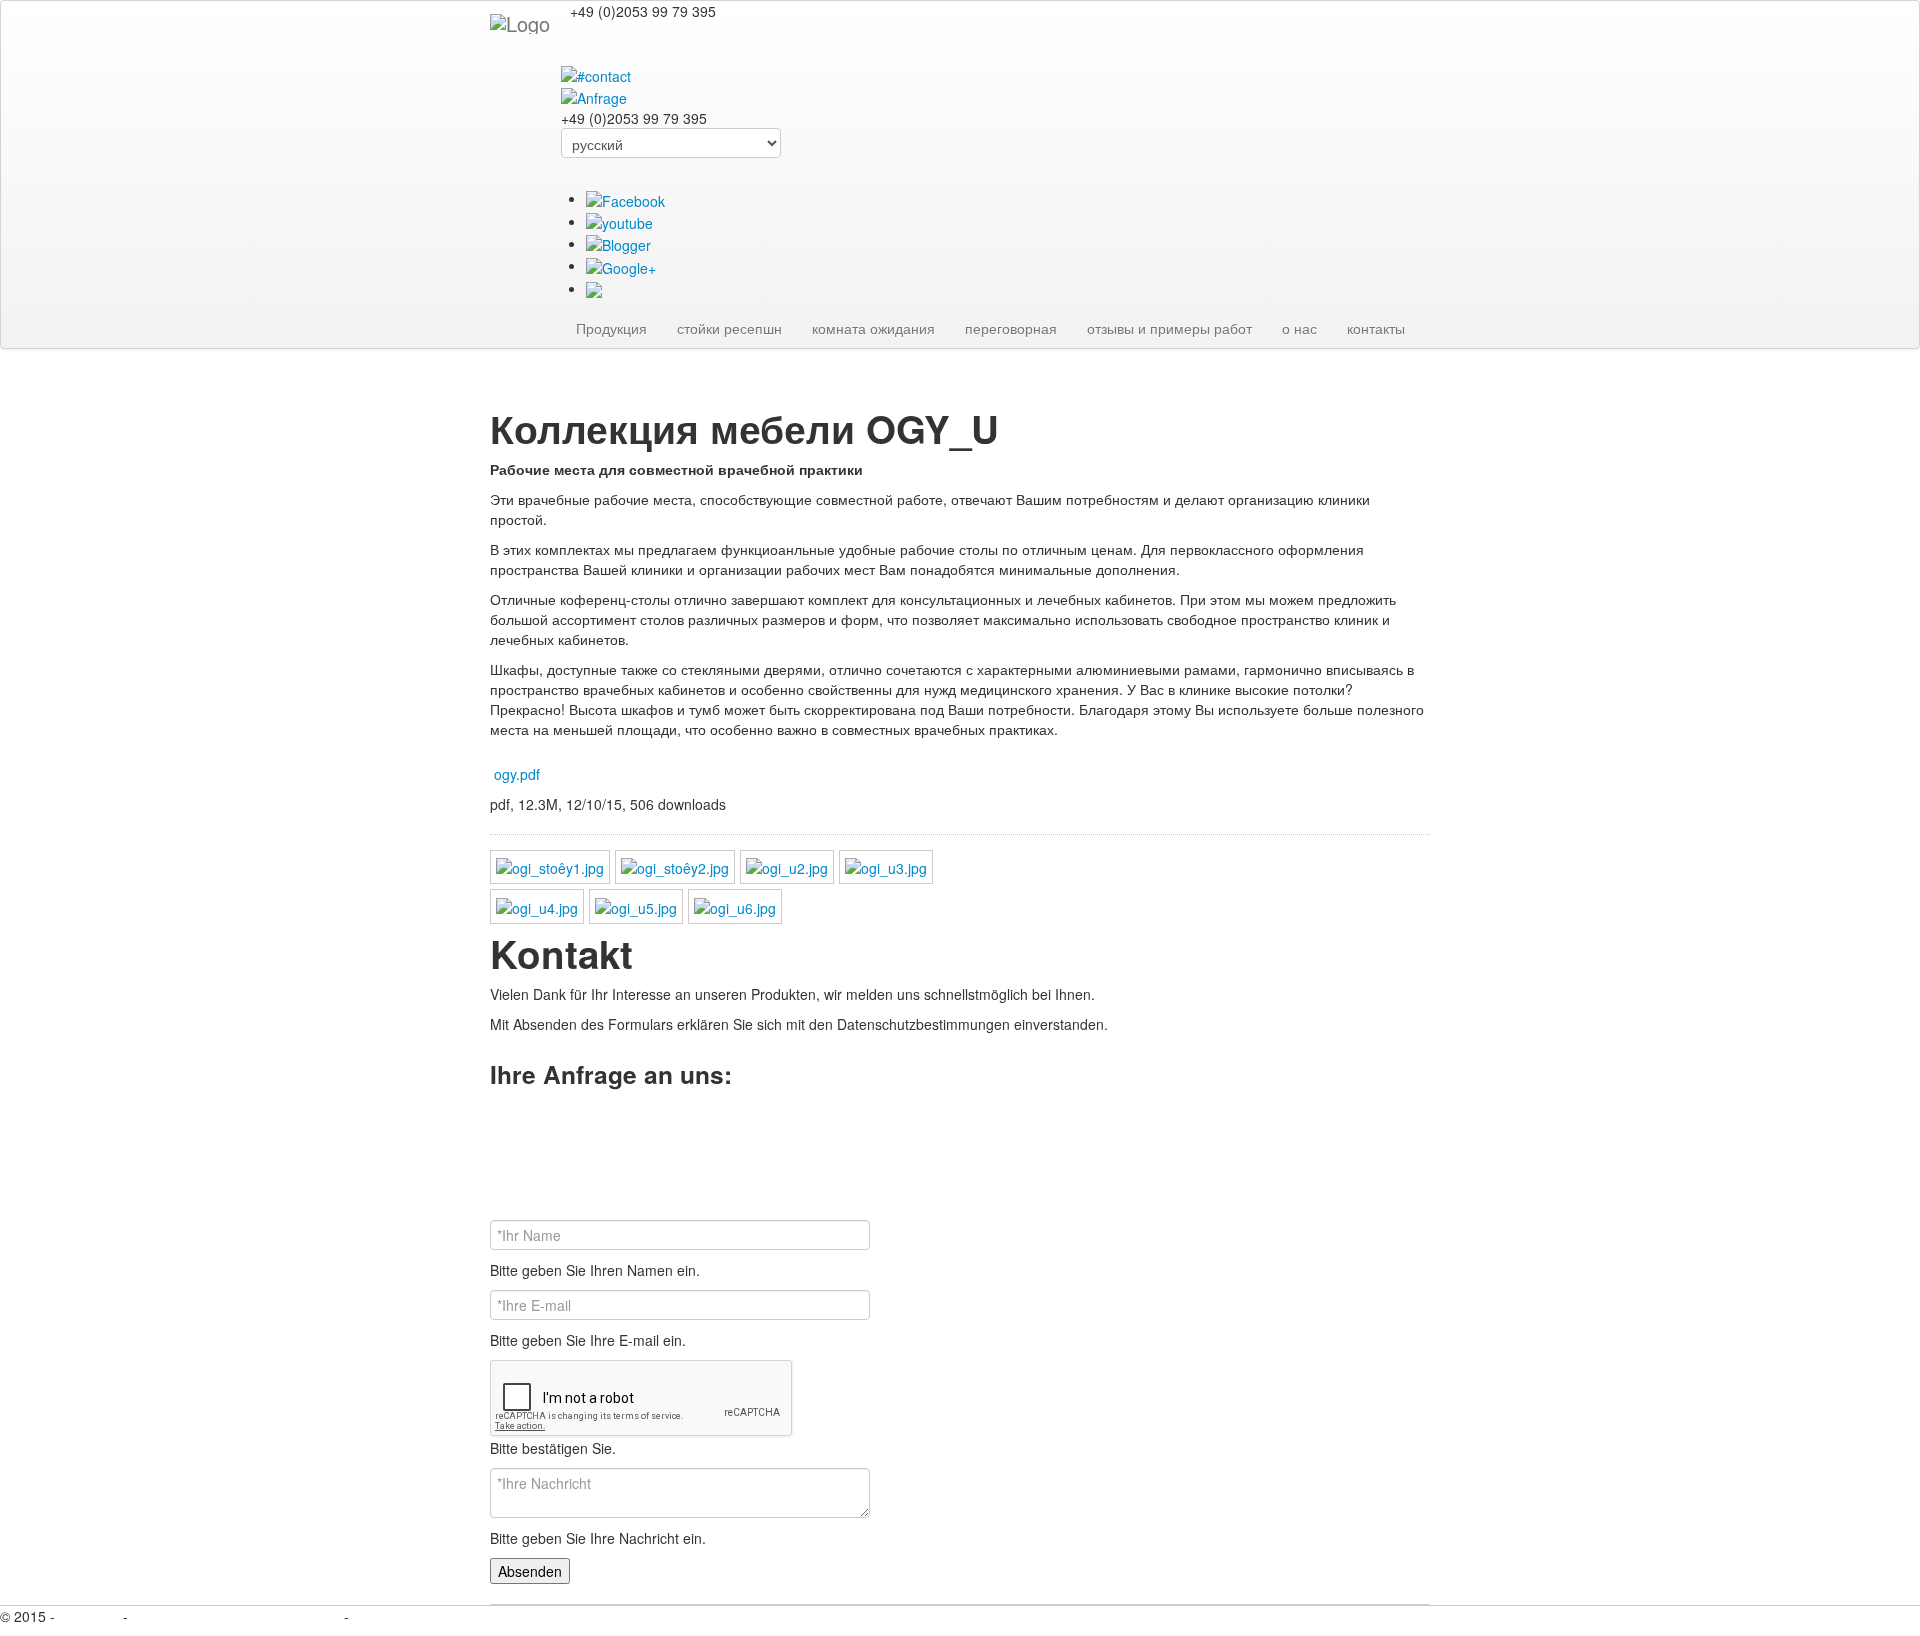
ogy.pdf (517, 774)
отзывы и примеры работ (1169, 328)
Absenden (530, 1571)
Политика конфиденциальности (236, 1616)
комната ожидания (873, 328)
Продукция (611, 328)
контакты (1376, 328)
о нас (1299, 328)
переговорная (1011, 328)
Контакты (91, 1616)
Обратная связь (405, 1616)
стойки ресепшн (729, 328)
